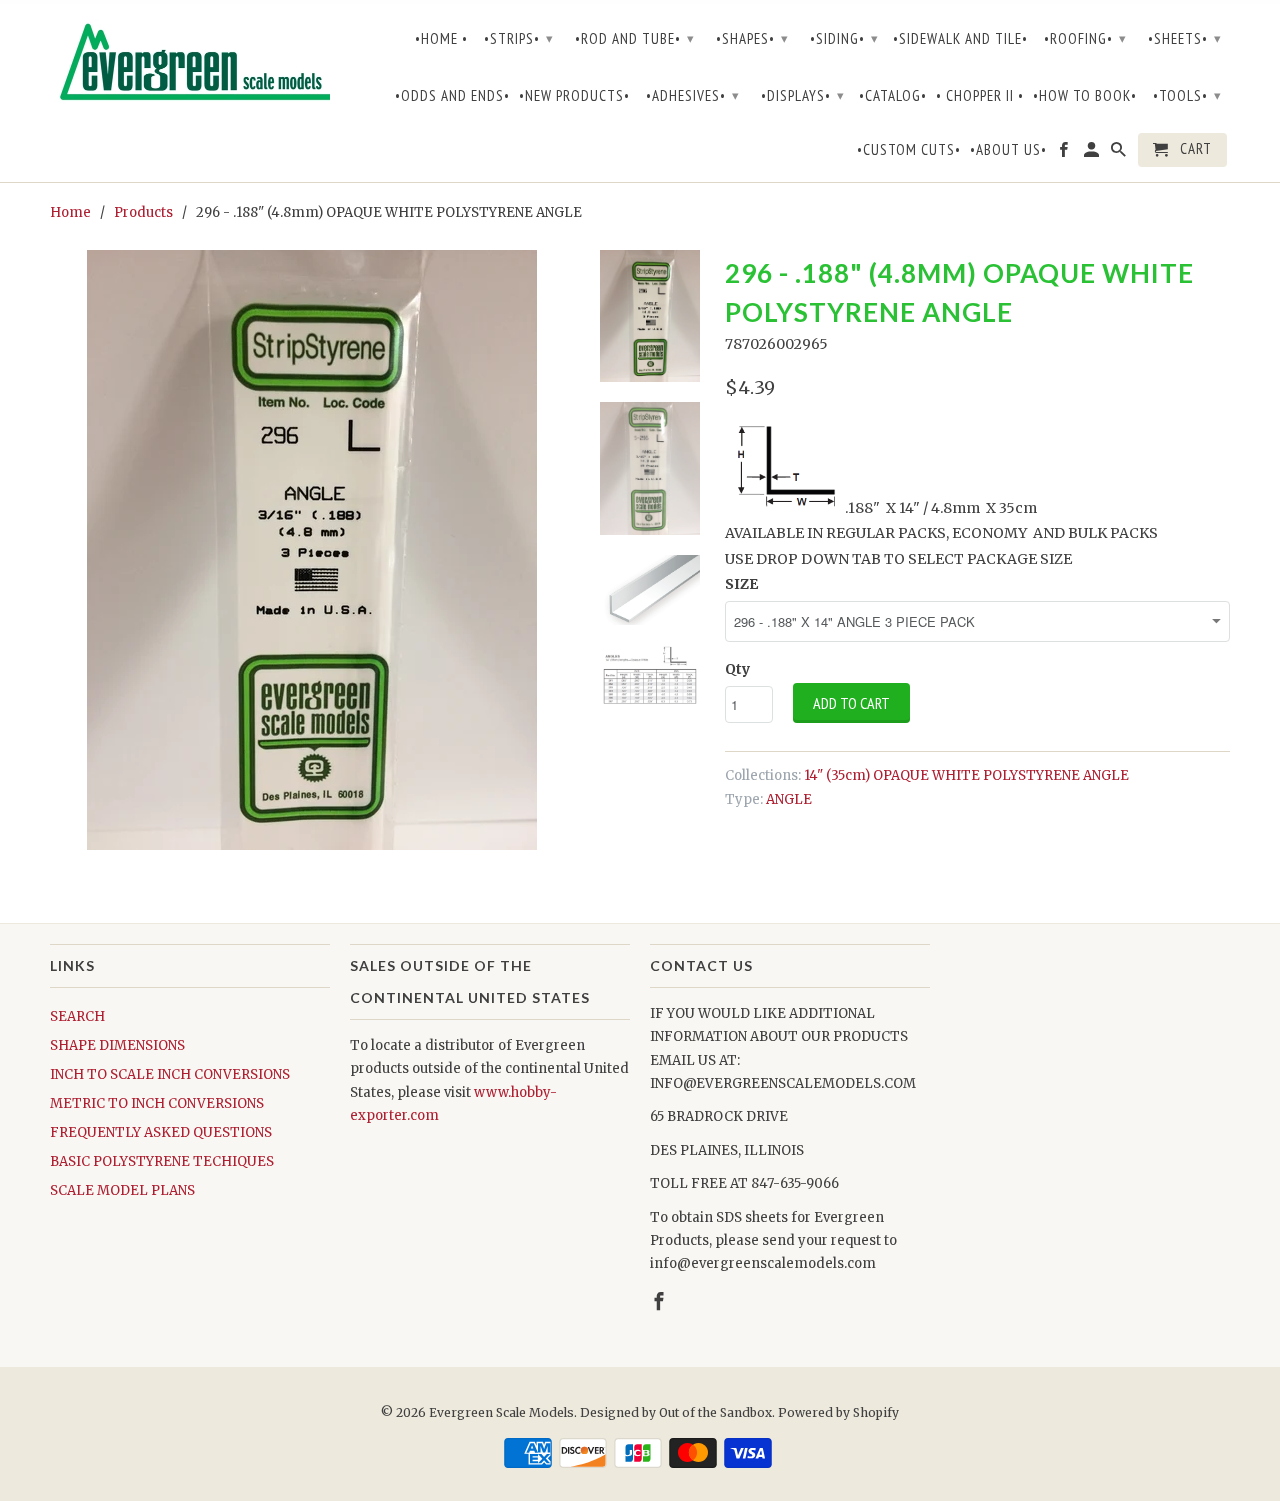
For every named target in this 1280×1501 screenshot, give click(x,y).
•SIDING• (844, 38)
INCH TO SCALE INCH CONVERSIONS (170, 1074)
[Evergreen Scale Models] (190, 66)
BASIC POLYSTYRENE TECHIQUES (162, 1161)
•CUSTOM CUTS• (909, 150)
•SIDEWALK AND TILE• (960, 39)
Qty (737, 669)
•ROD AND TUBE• (635, 38)
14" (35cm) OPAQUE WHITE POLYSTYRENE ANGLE (966, 775)
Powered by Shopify (838, 1412)
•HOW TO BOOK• (1085, 96)
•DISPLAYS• (803, 95)
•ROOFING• (1085, 38)
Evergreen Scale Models (501, 1412)
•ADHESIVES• (693, 95)
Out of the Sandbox (715, 1412)
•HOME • (441, 39)
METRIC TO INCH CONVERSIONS (157, 1103)
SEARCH (77, 1016)
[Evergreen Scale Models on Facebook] (1065, 154)
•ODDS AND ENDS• (452, 96)
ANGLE (789, 799)
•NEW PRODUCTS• (574, 96)
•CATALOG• (893, 96)
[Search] (1120, 154)
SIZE (741, 584)
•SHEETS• (1185, 38)
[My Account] (1093, 154)
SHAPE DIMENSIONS (117, 1045)
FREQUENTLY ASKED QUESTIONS (161, 1132)
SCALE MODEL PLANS (122, 1190)
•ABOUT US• (1008, 150)
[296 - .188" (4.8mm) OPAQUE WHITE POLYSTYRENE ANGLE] (312, 550)
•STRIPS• (519, 38)
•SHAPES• (752, 38)
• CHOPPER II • (980, 96)
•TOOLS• (1187, 95)
